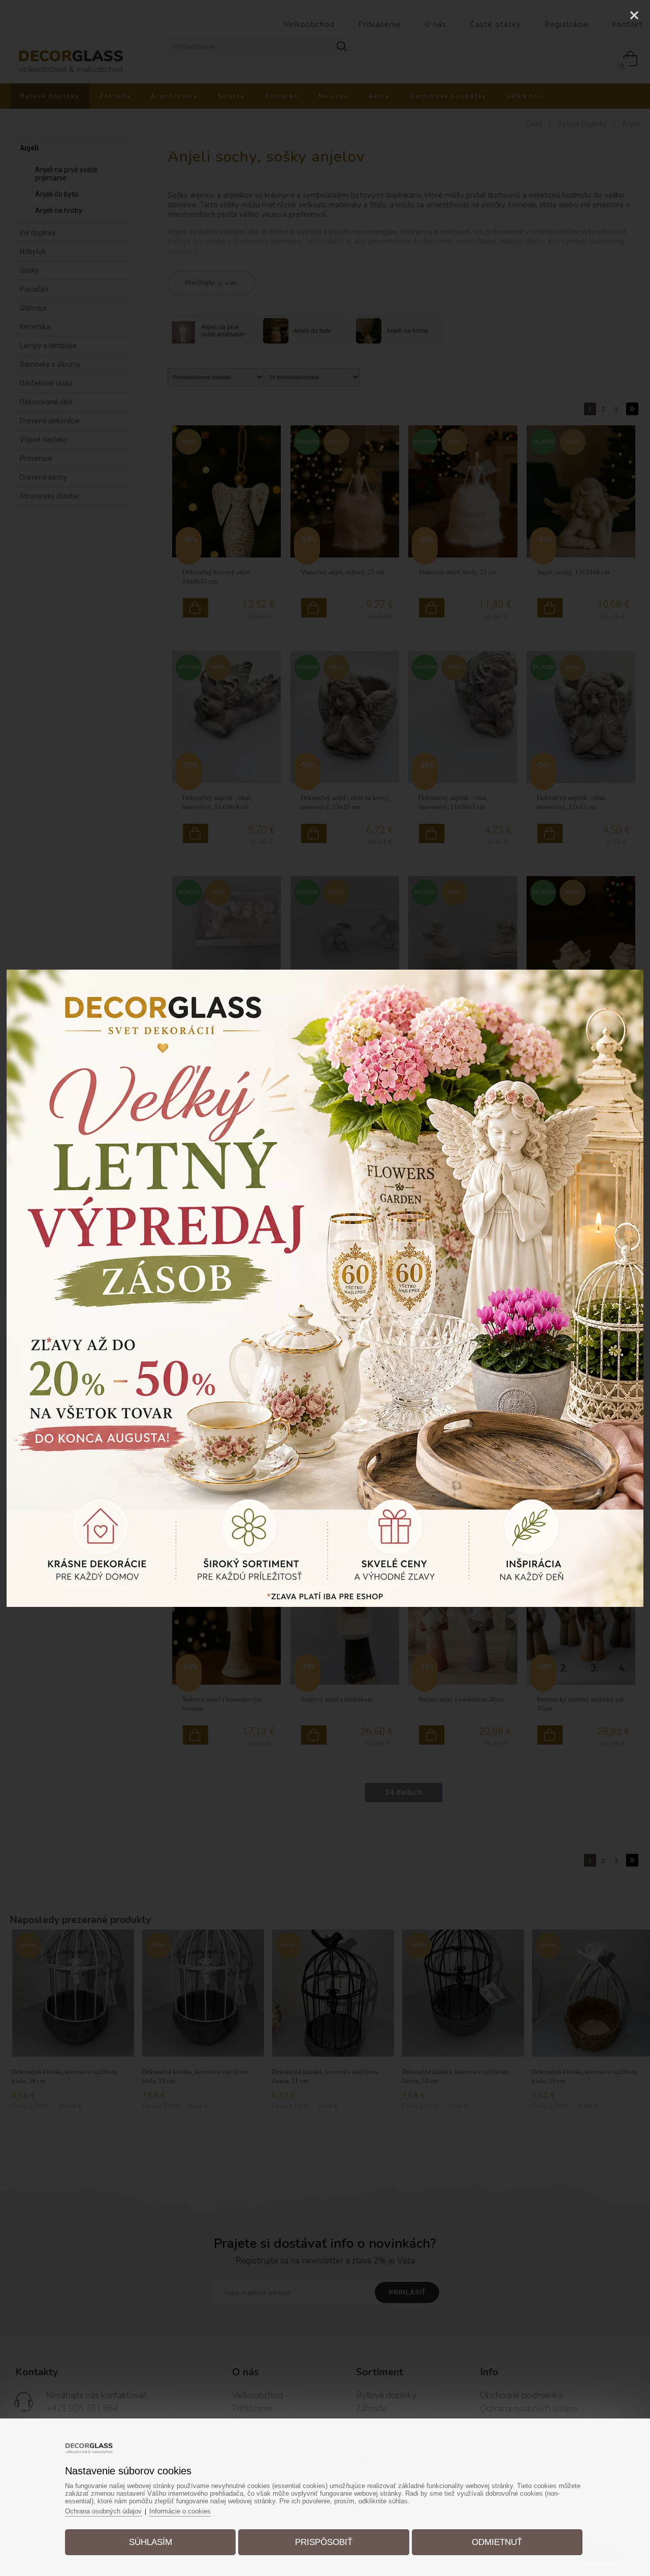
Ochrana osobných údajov (103, 2511)
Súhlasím (151, 2542)
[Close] (634, 15)
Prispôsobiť (324, 2542)
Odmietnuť (497, 2542)
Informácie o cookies (180, 2511)
